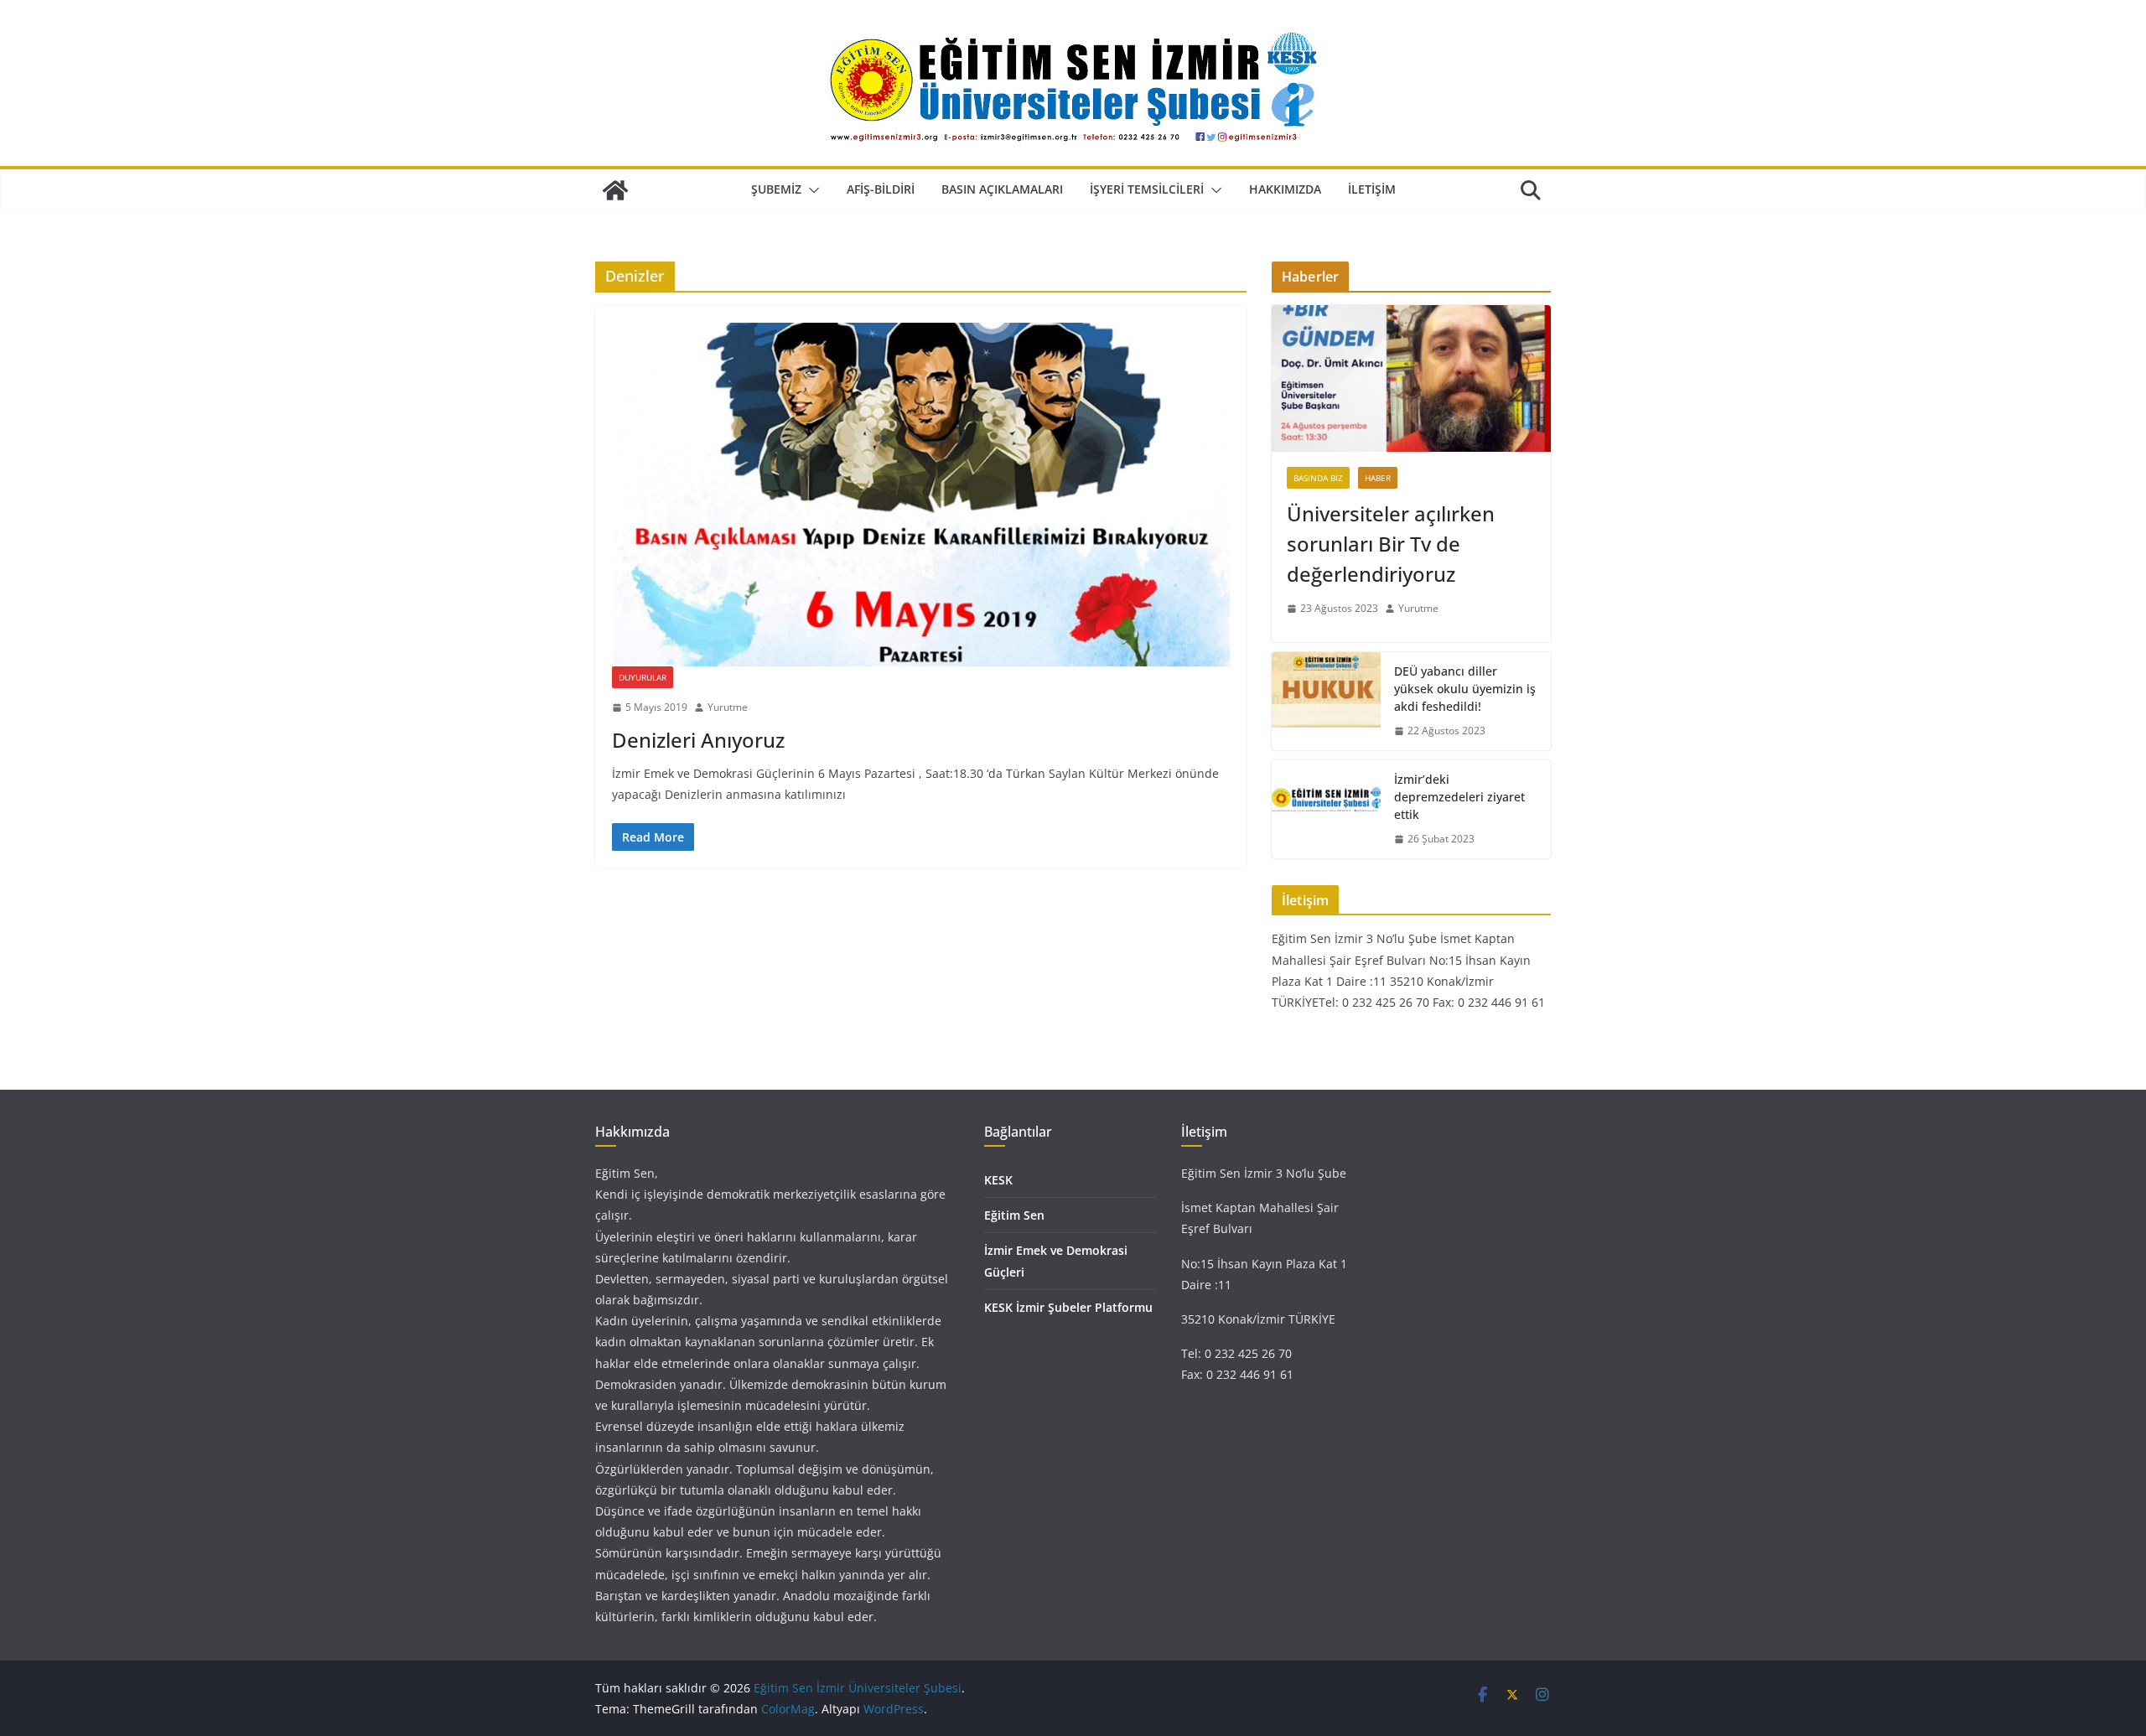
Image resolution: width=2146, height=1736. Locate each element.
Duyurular (643, 677)
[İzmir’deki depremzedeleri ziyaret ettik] (1326, 809)
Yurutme (728, 707)
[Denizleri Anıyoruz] (921, 495)
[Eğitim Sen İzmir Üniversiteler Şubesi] (615, 190)
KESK (998, 1180)
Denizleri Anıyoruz (698, 740)
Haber (1378, 478)
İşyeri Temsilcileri (1147, 189)
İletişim (1372, 189)
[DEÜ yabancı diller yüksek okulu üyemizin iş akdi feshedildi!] (1326, 701)
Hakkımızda (1285, 189)
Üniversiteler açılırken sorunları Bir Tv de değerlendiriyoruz (1391, 544)
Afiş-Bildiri (881, 189)
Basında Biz (1318, 478)
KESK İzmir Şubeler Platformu (1068, 1307)
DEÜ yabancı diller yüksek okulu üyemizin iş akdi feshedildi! (1465, 689)
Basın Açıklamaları (1002, 189)
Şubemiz (776, 189)
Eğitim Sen (1014, 1215)
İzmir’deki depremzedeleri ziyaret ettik (1459, 797)
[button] (811, 190)
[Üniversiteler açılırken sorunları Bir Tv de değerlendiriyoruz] (1411, 378)
